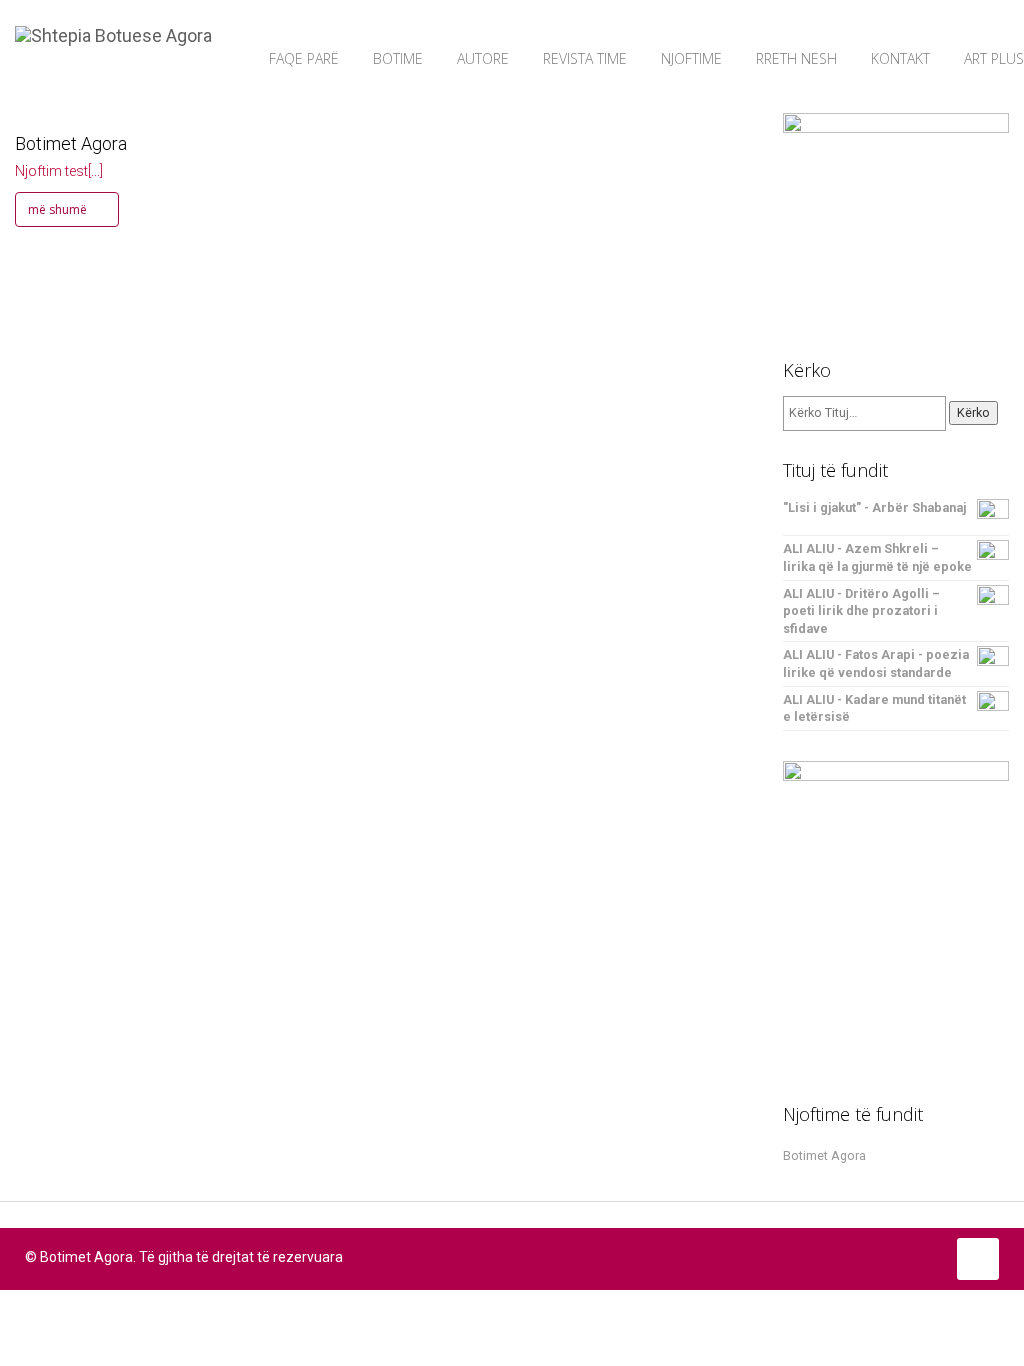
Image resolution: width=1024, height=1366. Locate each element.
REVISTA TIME (585, 58)
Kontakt (900, 58)
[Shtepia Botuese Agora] (113, 25)
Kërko (973, 412)
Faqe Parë (304, 58)
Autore (483, 58)
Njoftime (691, 58)
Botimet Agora (71, 143)
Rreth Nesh (796, 58)
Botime (398, 58)
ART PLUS (994, 58)
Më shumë (59, 209)
